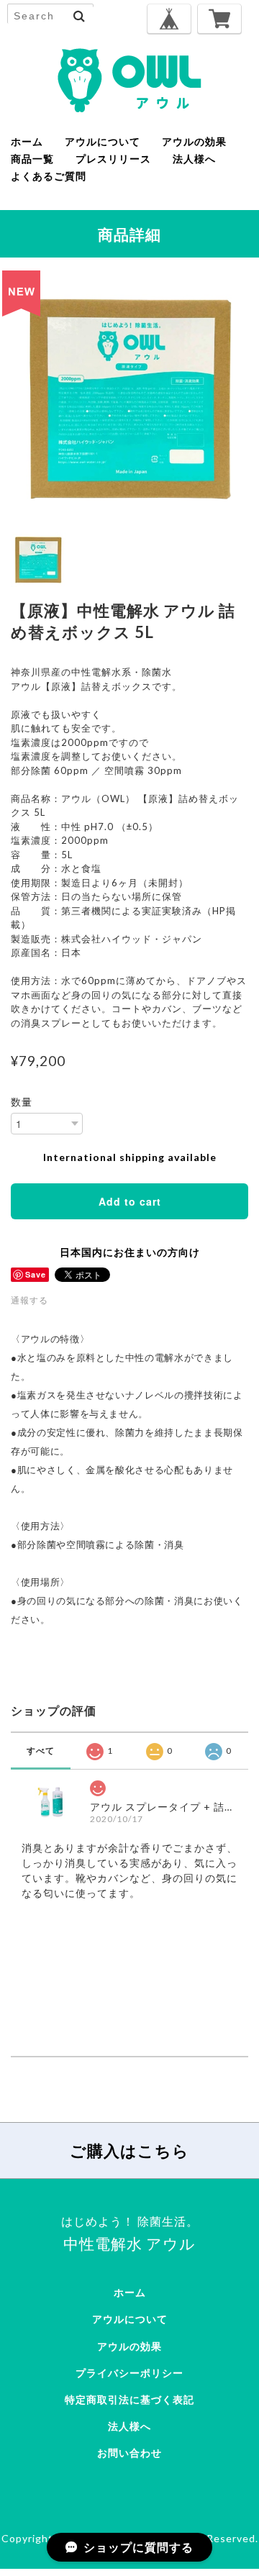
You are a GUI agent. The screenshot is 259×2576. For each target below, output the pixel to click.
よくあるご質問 (49, 176)
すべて (41, 1751)
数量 (22, 1102)
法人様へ (194, 159)
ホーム (27, 142)
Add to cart (130, 1201)
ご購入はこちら (129, 2151)
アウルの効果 (194, 142)
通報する (29, 1300)
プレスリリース (113, 159)
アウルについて (103, 142)
